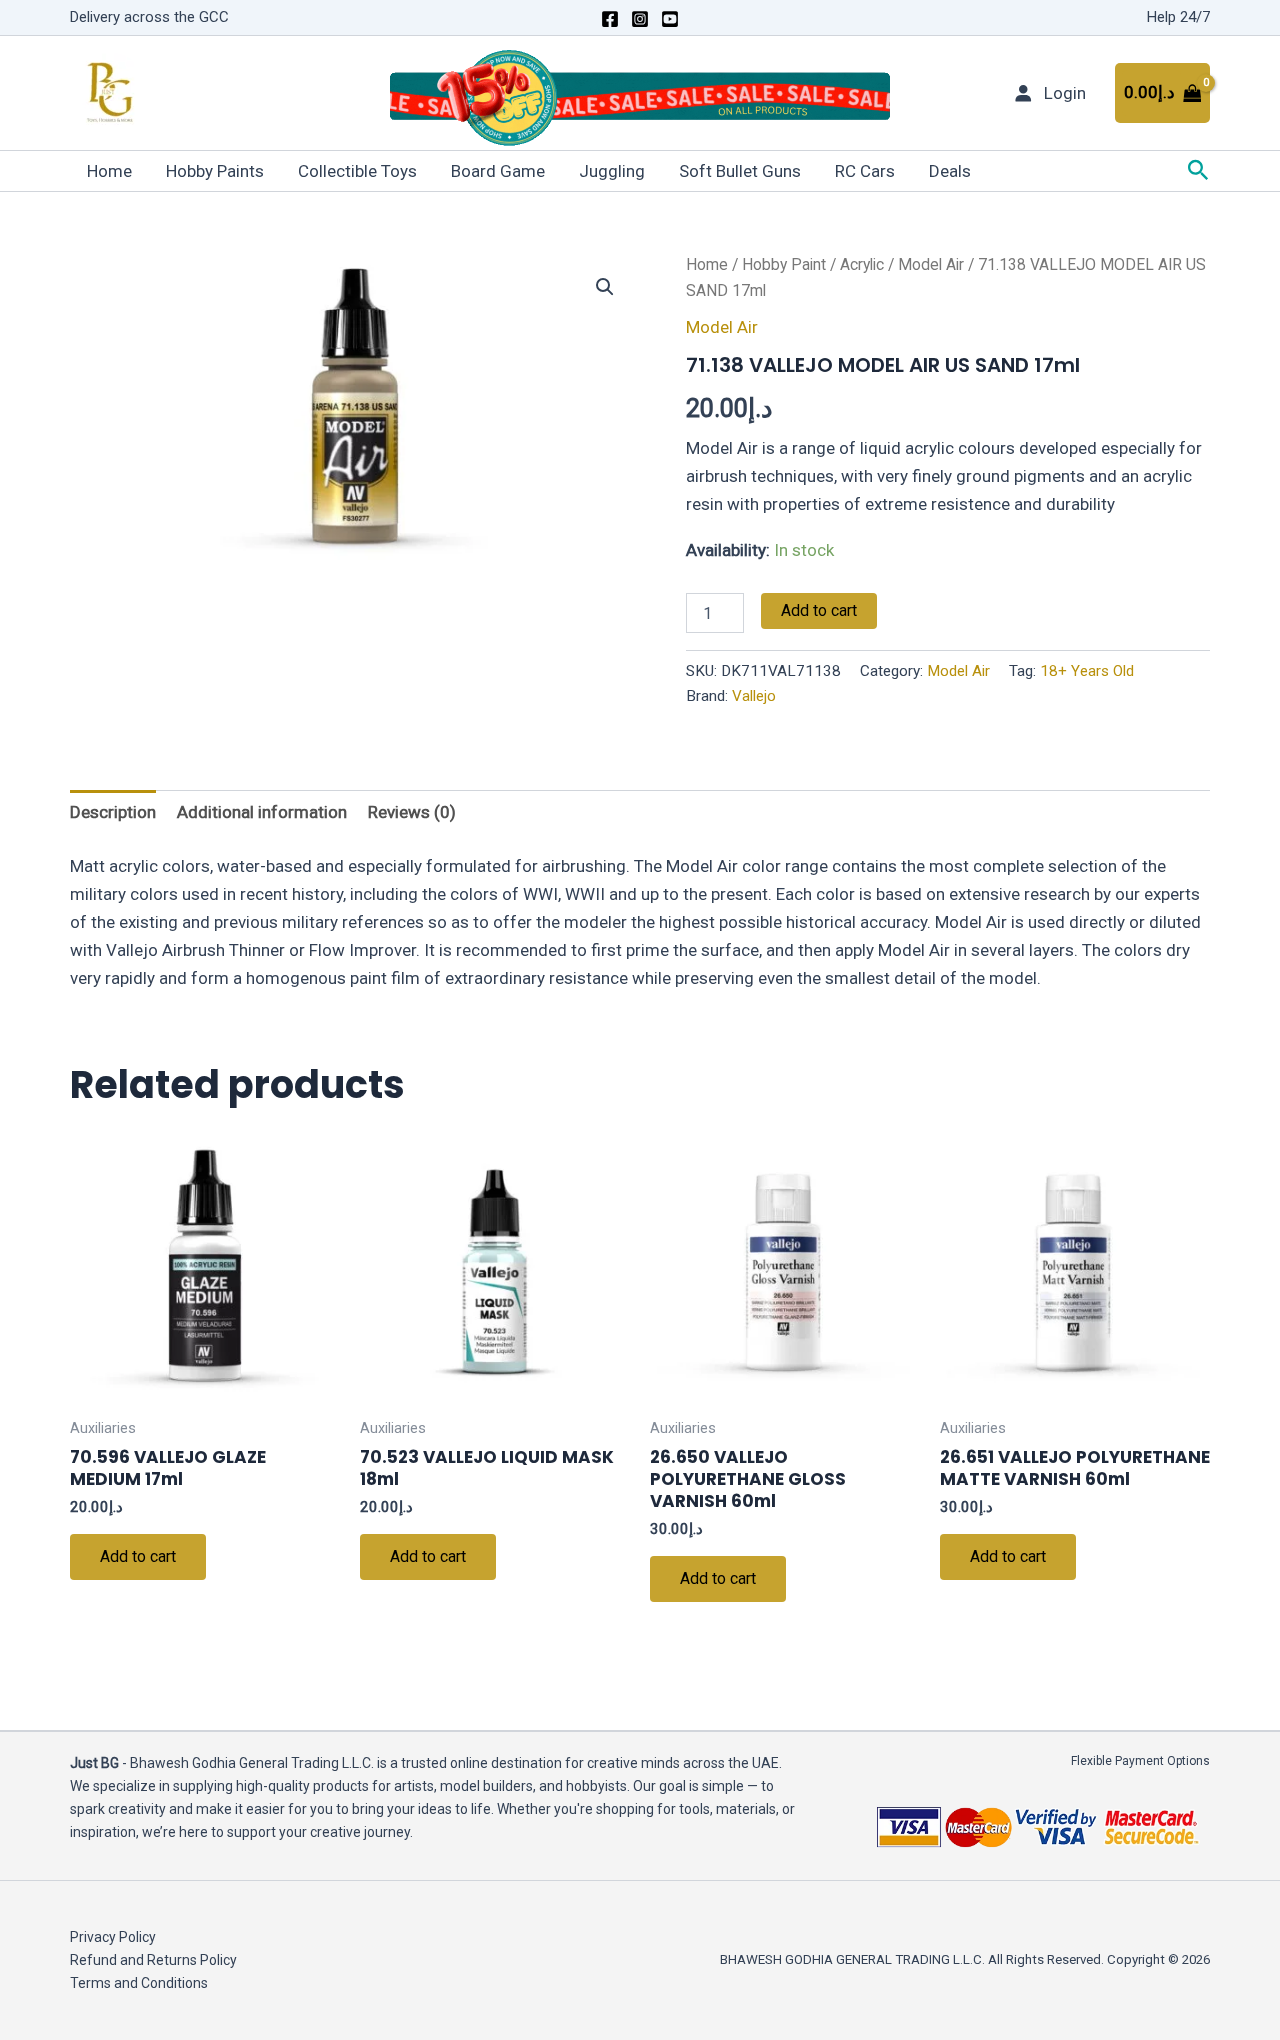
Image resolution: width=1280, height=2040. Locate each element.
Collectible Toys (357, 171)
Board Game (498, 171)
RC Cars (865, 171)
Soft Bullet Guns (740, 171)
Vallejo (754, 696)
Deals (950, 171)
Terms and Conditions (139, 1983)
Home (109, 171)
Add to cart (819, 610)
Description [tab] (113, 812)
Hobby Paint (784, 264)
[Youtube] (670, 19)
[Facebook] (610, 19)
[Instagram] (640, 19)
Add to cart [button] (138, 1556)
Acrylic (862, 264)
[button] (1198, 171)
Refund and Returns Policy (153, 1960)
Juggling (612, 171)
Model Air (931, 264)
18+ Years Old (1087, 671)
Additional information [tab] (262, 812)
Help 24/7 (1178, 17)
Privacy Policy (113, 1937)
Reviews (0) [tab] (412, 812)
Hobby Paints (215, 171)
